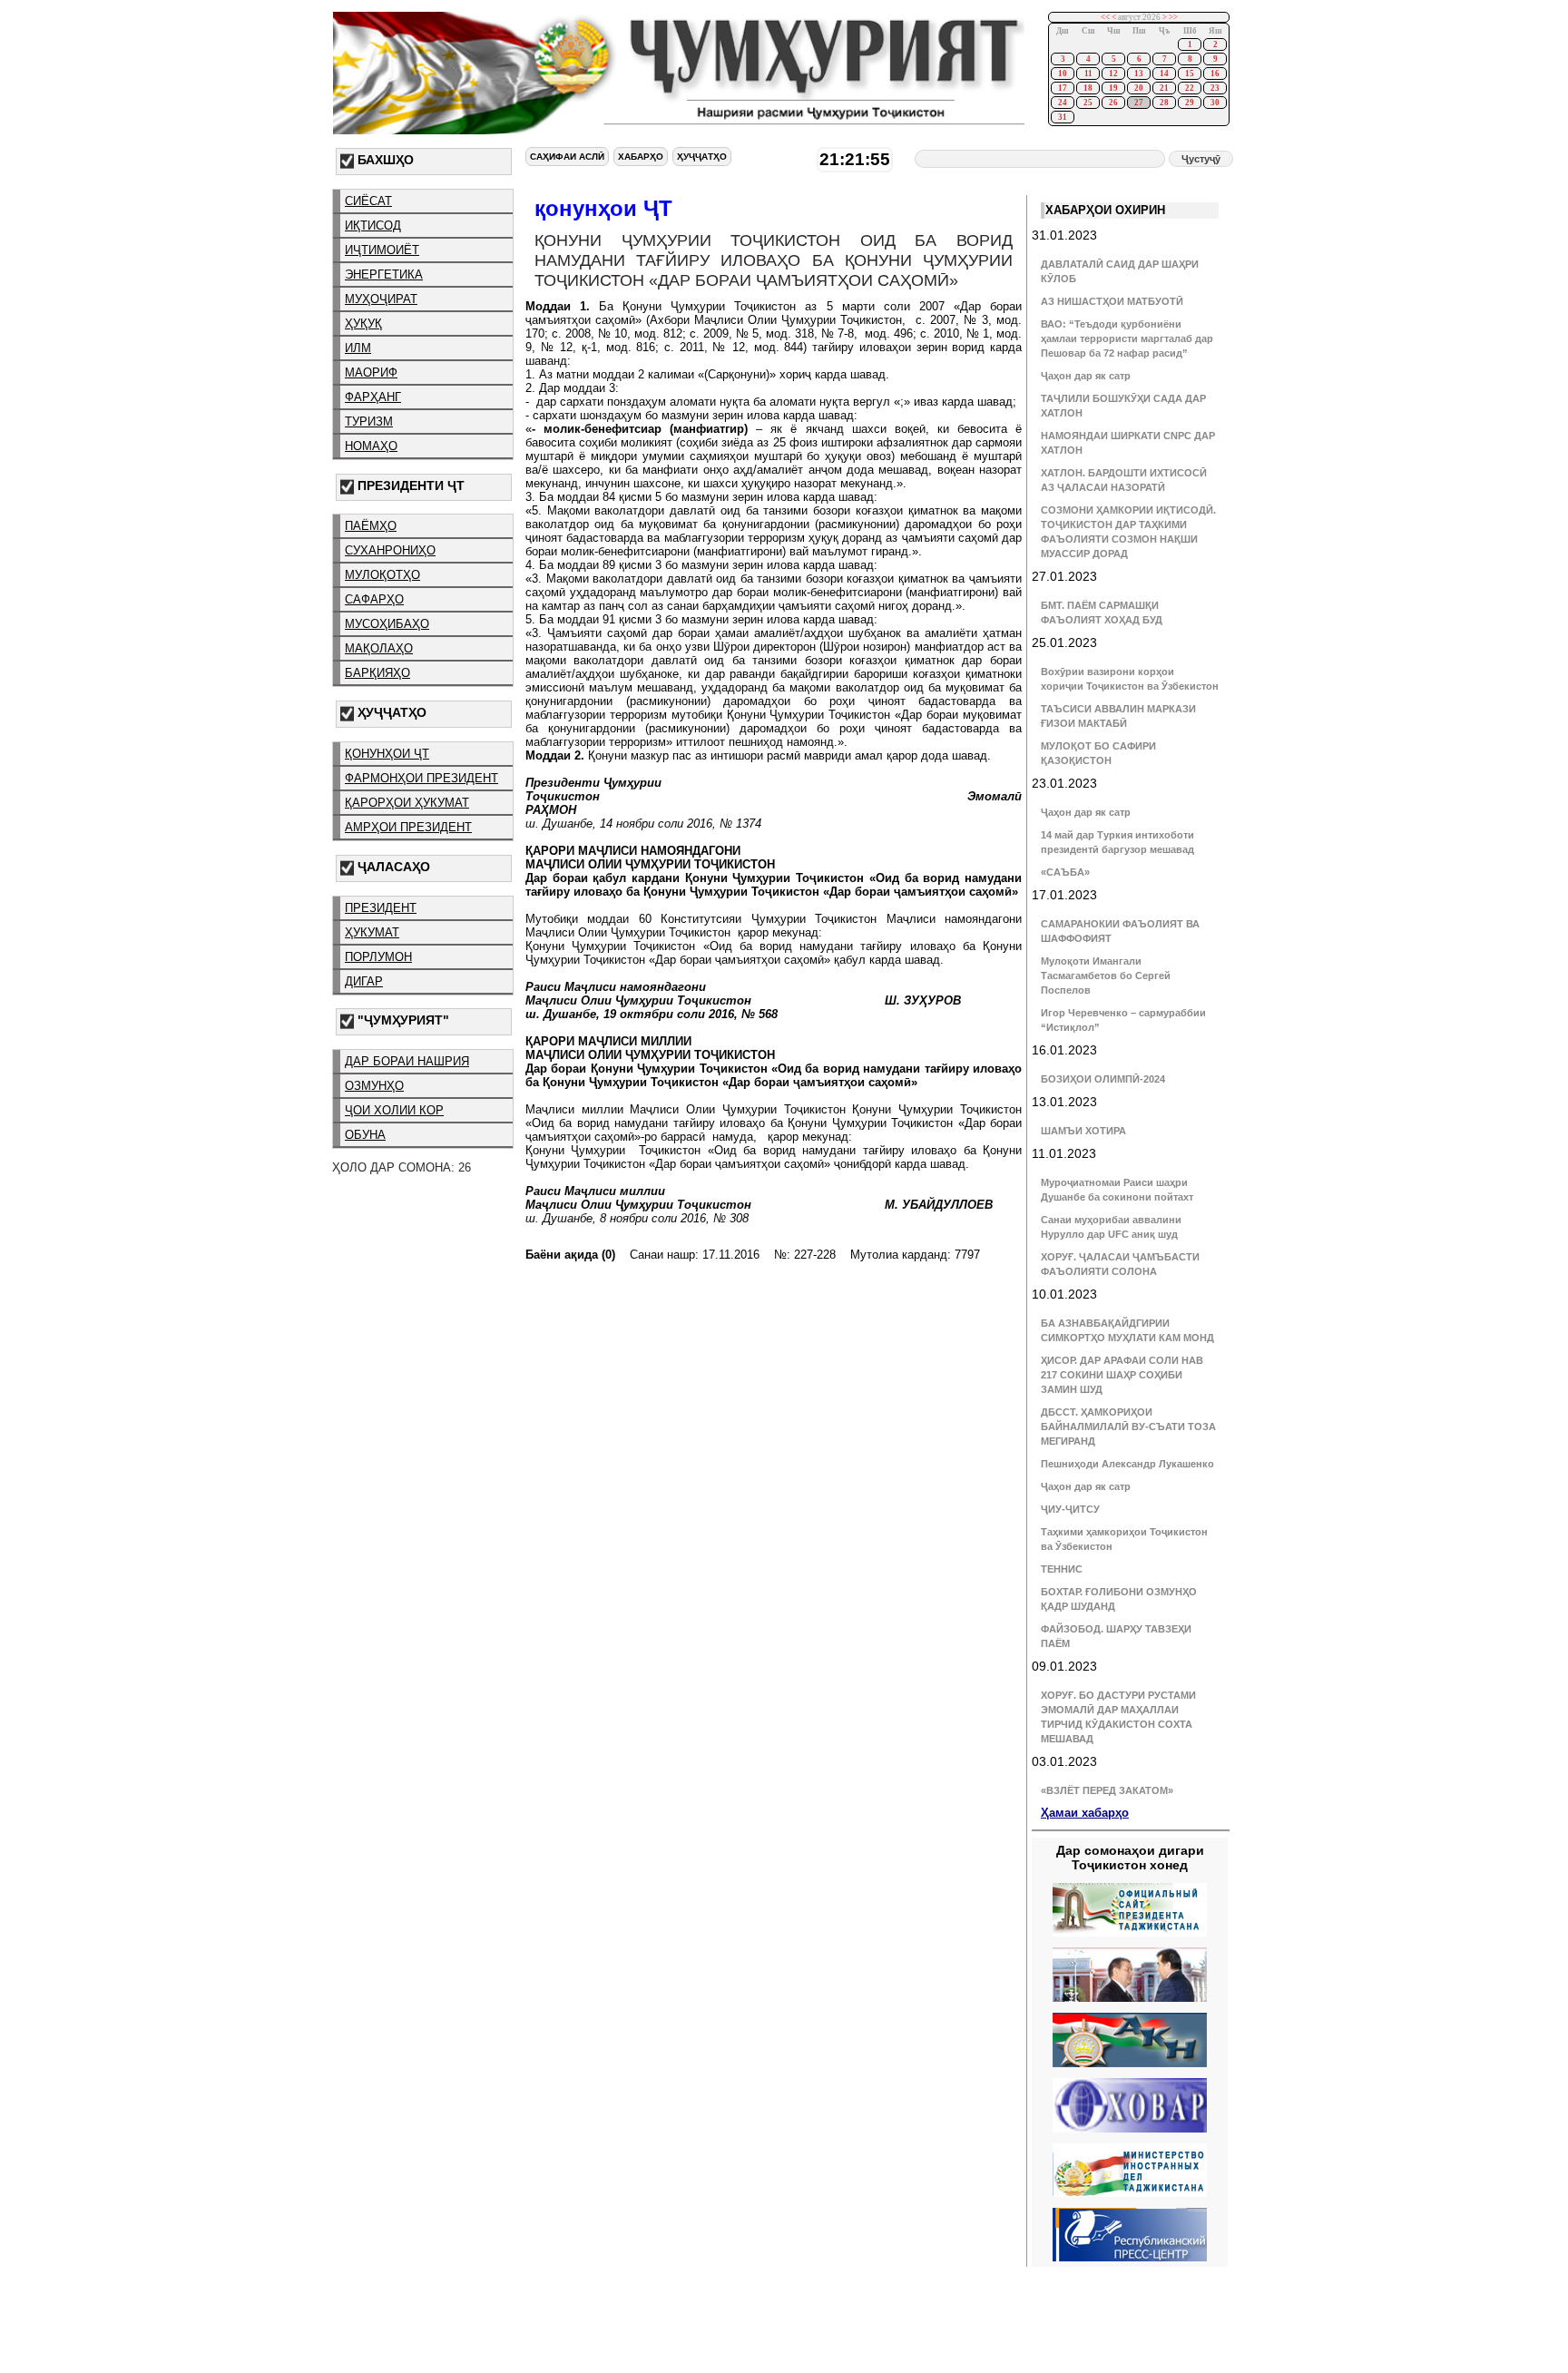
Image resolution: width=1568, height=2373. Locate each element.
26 (1113, 103)
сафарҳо (374, 599)
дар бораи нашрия (407, 1061)
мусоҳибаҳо (387, 624)
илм (358, 348)
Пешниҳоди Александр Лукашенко (1127, 1464)
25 (1088, 103)
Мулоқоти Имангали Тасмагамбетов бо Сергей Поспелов (1106, 976)
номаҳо (371, 446)
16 (1215, 74)
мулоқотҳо (382, 575)
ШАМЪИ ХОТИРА (1083, 1131)
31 (1063, 117)
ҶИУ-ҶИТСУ (1070, 1509)
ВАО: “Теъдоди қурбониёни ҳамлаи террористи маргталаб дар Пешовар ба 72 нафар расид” (1127, 338)
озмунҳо (374, 1086)
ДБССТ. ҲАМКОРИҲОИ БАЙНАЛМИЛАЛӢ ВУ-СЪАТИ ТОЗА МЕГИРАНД (1128, 1427)
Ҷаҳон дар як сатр (1086, 376)
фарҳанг (373, 397)
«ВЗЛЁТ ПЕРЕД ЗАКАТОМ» (1107, 1790)
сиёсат (368, 201)
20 (1139, 88)
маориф (371, 373)
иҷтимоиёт (382, 250)
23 (1215, 88)
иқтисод (373, 226)
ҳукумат (372, 932)
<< (1105, 17)
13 (1139, 74)
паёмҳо (371, 526)
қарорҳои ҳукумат (407, 803)
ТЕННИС (1062, 1569)
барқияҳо (377, 673)
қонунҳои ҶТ (387, 754)
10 (1063, 74)
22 (1190, 88)
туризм (369, 422)
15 (1190, 74)
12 (1113, 74)
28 (1164, 103)
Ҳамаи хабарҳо (1085, 1813)
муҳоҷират (381, 299)
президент (381, 908)
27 (1139, 103)
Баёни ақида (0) (570, 1255)
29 (1190, 103)
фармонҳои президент (421, 778)
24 (1063, 103)
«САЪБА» (1065, 872)
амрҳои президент (408, 827)
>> (1173, 17)
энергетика (384, 275)
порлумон (378, 957)
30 (1215, 103)
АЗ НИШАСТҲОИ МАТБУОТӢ (1112, 301)
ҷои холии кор (394, 1110)
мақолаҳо (379, 648)
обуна (365, 1135)
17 (1063, 88)
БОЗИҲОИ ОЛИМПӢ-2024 (1103, 1079)
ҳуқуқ (363, 324)
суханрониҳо (390, 550)
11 (1088, 74)
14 (1164, 74)
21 (1164, 88)
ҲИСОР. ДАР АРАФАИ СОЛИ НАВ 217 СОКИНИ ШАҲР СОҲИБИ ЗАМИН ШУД (1122, 1375)
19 (1113, 88)
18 (1088, 88)
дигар (364, 981)
